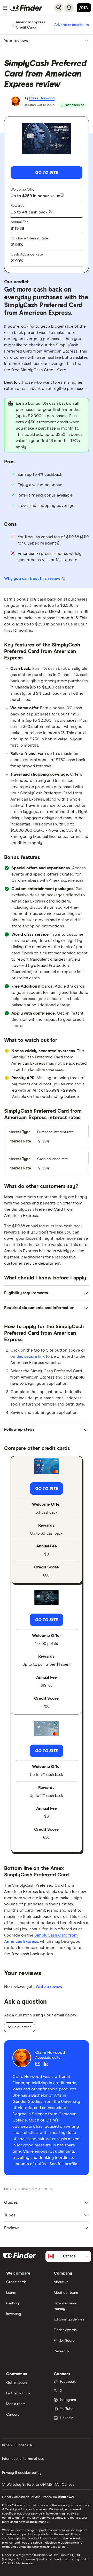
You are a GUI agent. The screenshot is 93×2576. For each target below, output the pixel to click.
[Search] (59, 8)
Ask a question (20, 2027)
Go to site (47, 173)
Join (84, 8)
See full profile (63, 2164)
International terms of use (23, 2459)
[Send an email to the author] (38, 2064)
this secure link (30, 1356)
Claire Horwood (42, 98)
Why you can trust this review (32, 578)
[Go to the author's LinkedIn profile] (46, 2064)
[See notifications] (69, 8)
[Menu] (5, 8)
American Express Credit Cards (30, 25)
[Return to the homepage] (26, 8)
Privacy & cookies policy (22, 2473)
